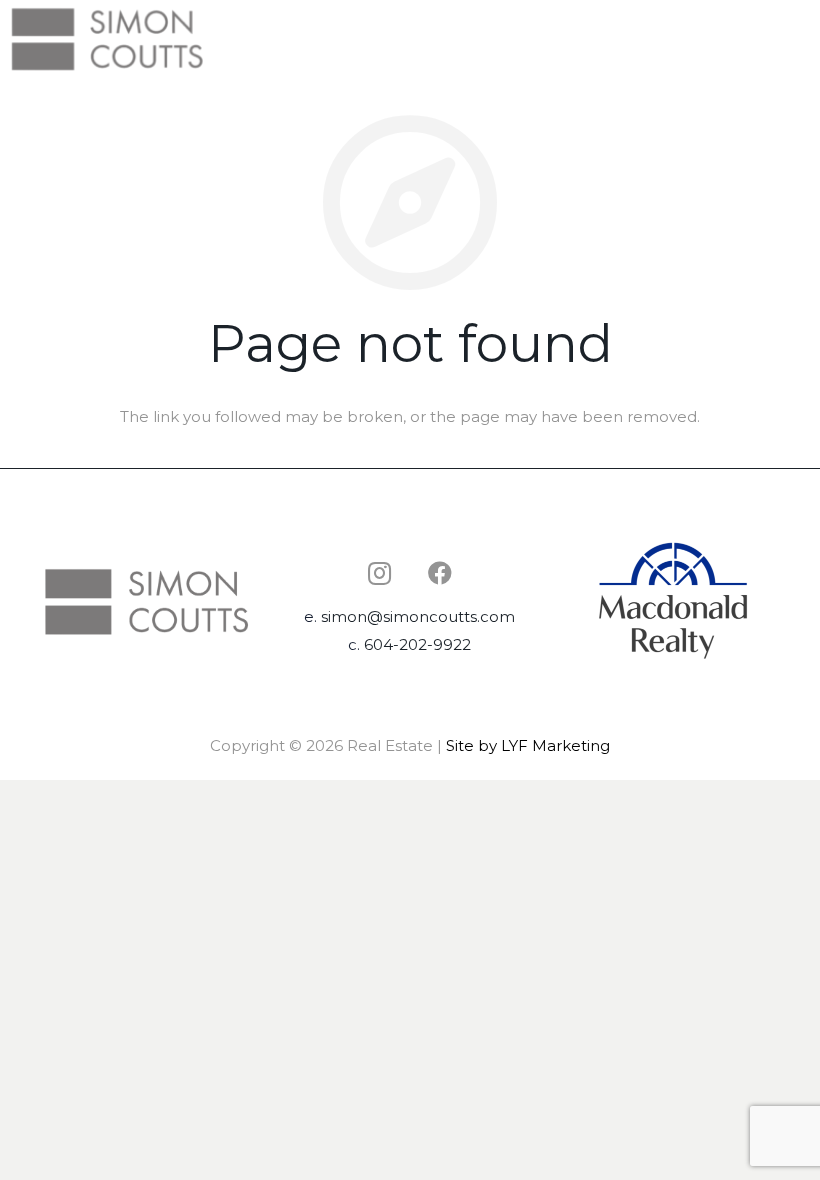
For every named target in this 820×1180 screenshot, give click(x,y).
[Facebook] (440, 573)
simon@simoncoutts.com (418, 616)
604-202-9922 (417, 644)
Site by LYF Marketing (528, 745)
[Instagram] (380, 573)
